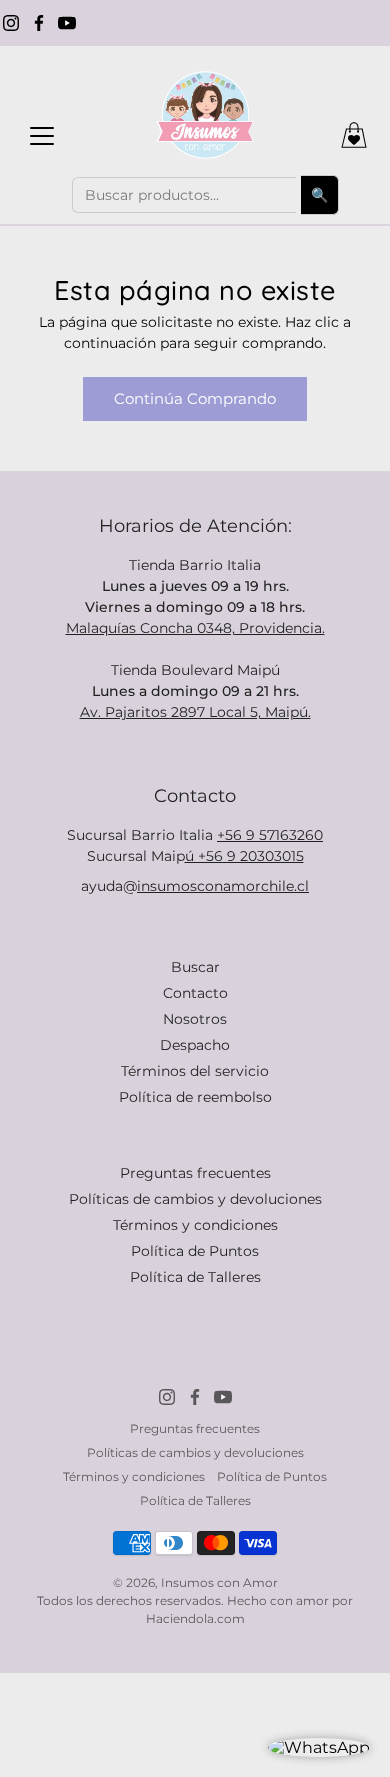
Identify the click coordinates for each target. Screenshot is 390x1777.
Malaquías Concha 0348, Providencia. (195, 628)
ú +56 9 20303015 (244, 856)
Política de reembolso (195, 1097)
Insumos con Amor (219, 1582)
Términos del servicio (195, 1071)
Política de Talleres (195, 1277)
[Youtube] (67, 23)
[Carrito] (354, 135)
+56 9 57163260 (270, 835)
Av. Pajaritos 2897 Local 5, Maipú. (195, 712)
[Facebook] (39, 23)
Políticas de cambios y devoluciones (195, 1199)
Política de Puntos (195, 1251)
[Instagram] (11, 23)
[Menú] (42, 136)
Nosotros (195, 1019)
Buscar (195, 967)
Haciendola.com (195, 1618)
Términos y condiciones (195, 1225)
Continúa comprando (195, 398)
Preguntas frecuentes (195, 1173)
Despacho (195, 1045)
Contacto (195, 993)
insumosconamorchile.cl (223, 886)
